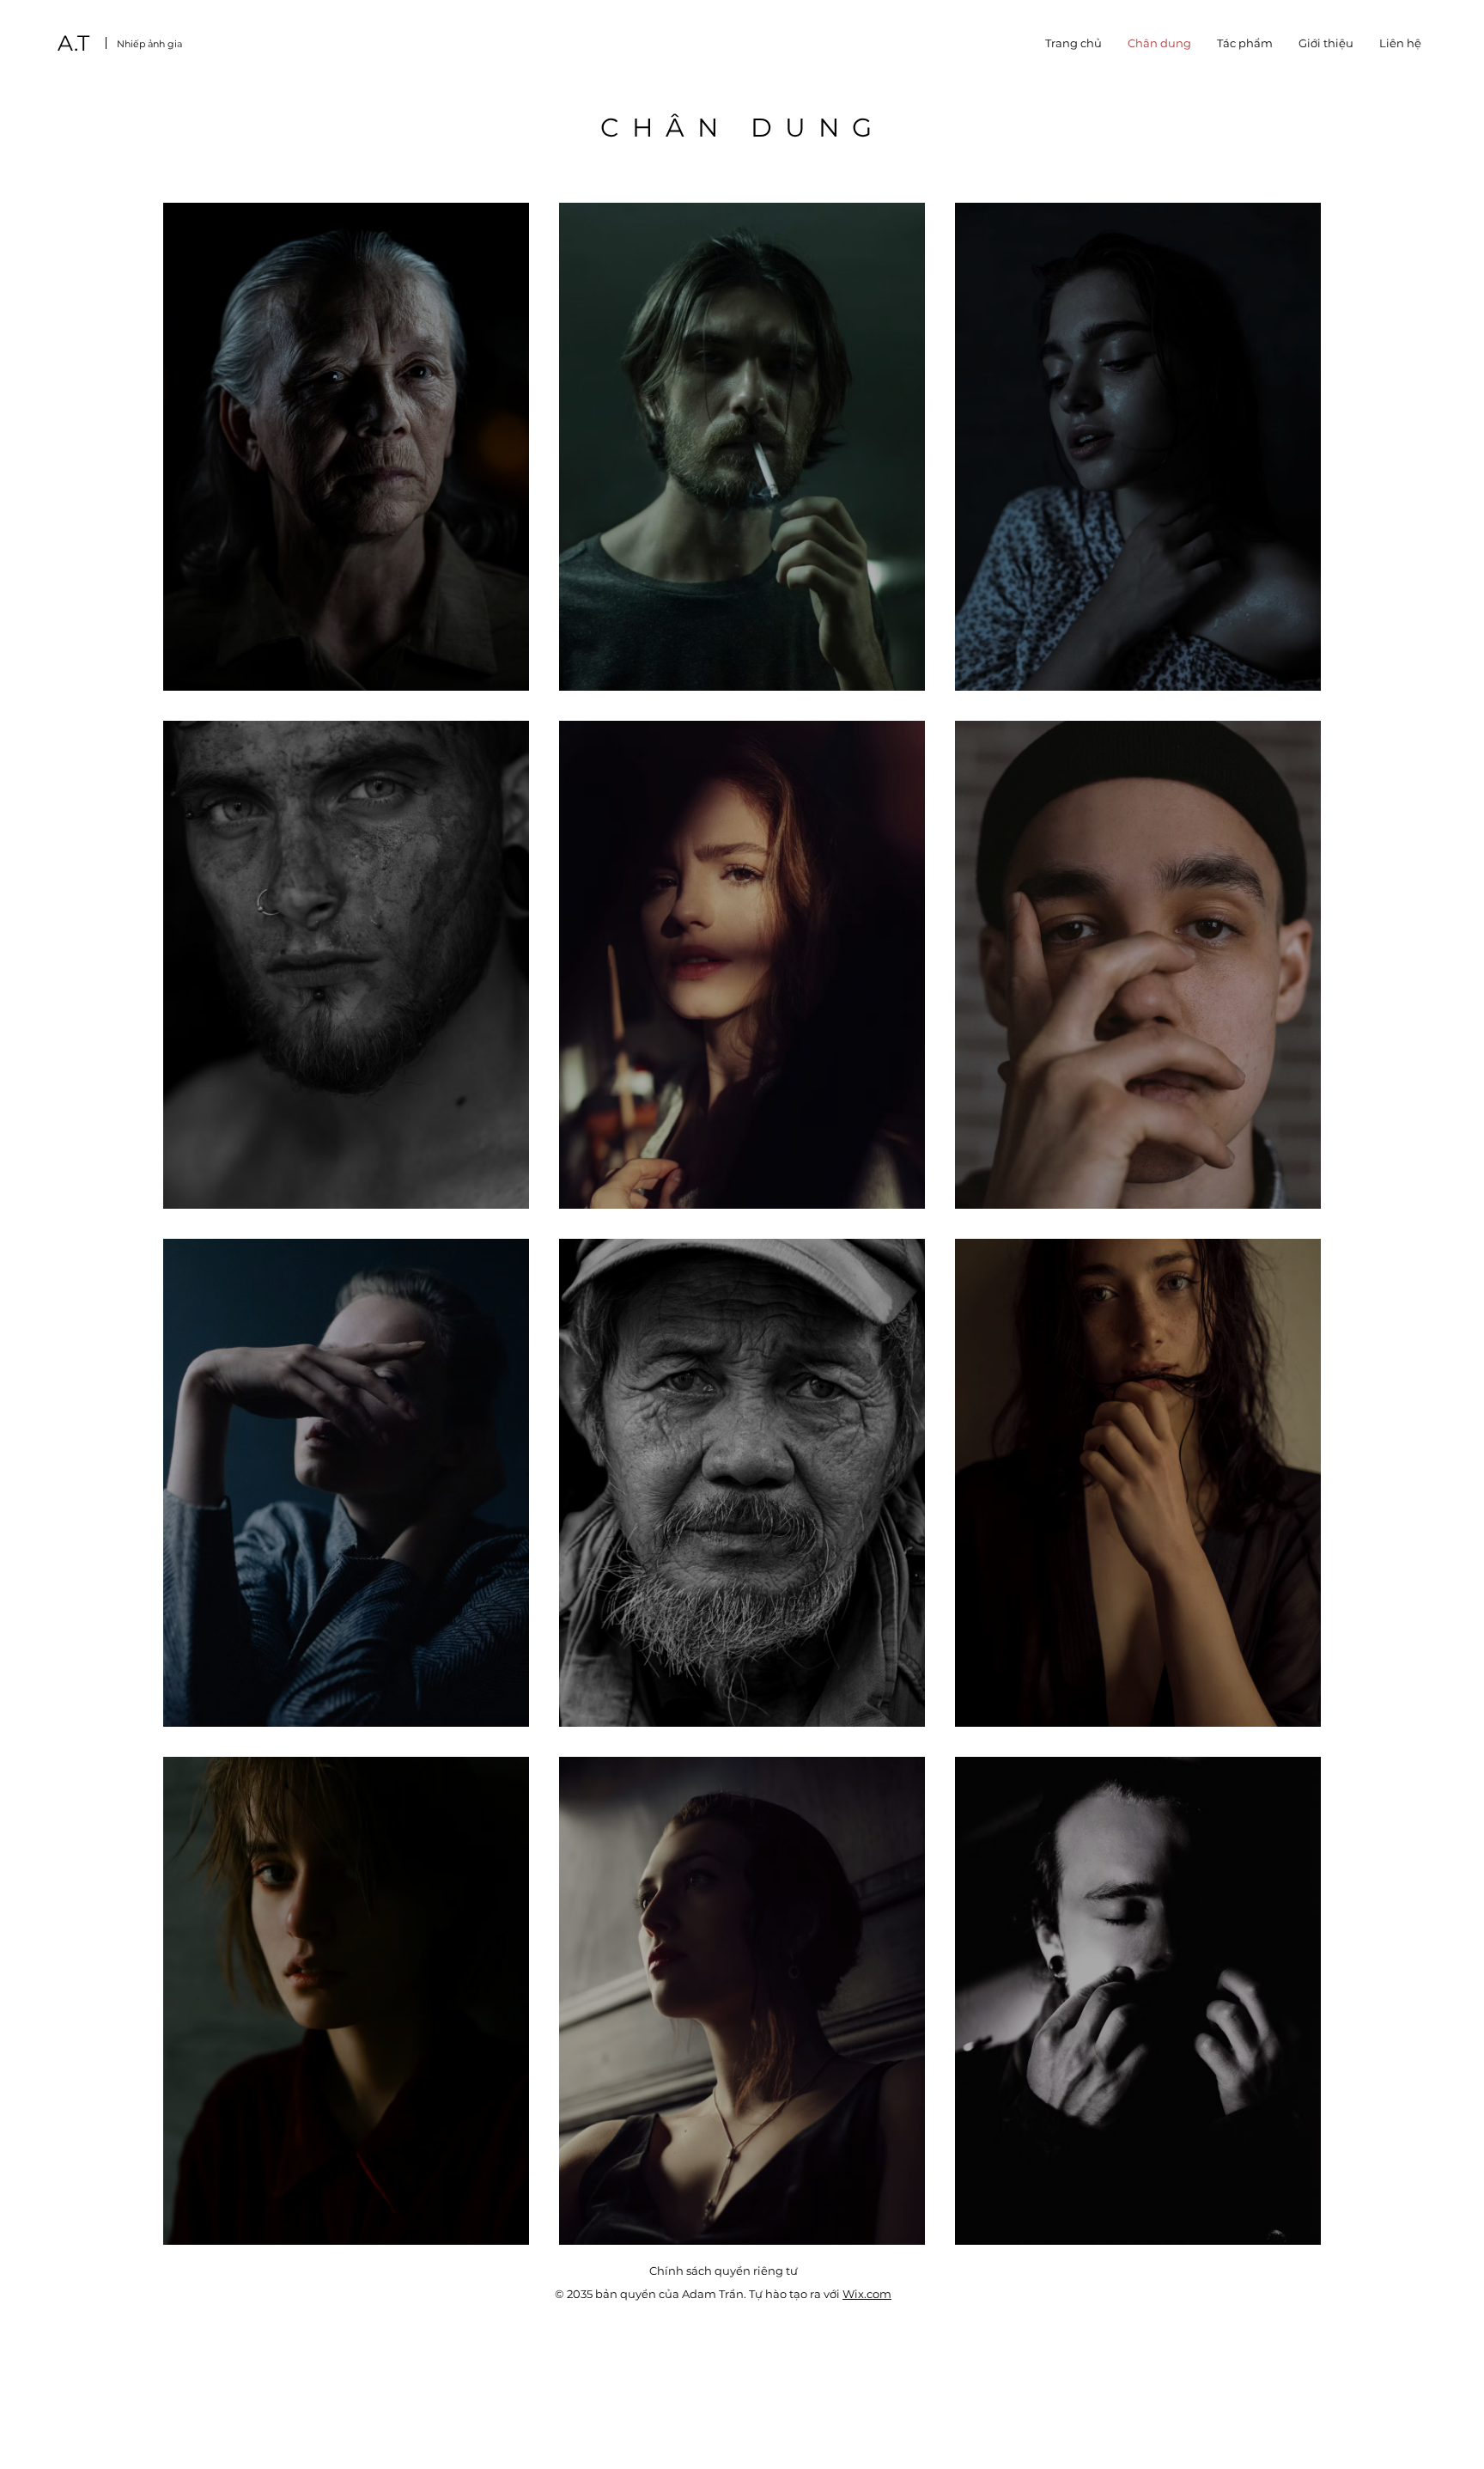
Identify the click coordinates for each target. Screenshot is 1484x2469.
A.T (73, 43)
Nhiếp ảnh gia (149, 44)
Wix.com (867, 2294)
